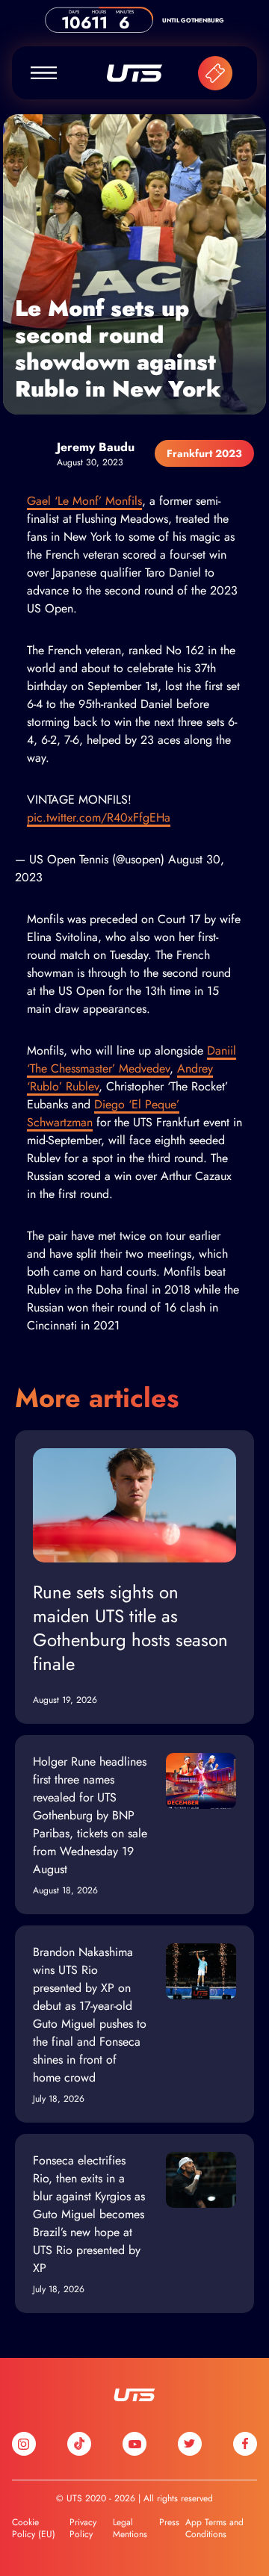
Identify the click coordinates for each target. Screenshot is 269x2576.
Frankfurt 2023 (204, 453)
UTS (134, 73)
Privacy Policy (83, 2528)
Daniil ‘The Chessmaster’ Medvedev (132, 1059)
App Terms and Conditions (214, 2528)
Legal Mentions (130, 2528)
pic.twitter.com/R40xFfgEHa (99, 817)
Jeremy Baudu (96, 447)
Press (169, 2522)
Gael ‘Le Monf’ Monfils (84, 501)
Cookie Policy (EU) (34, 2528)
